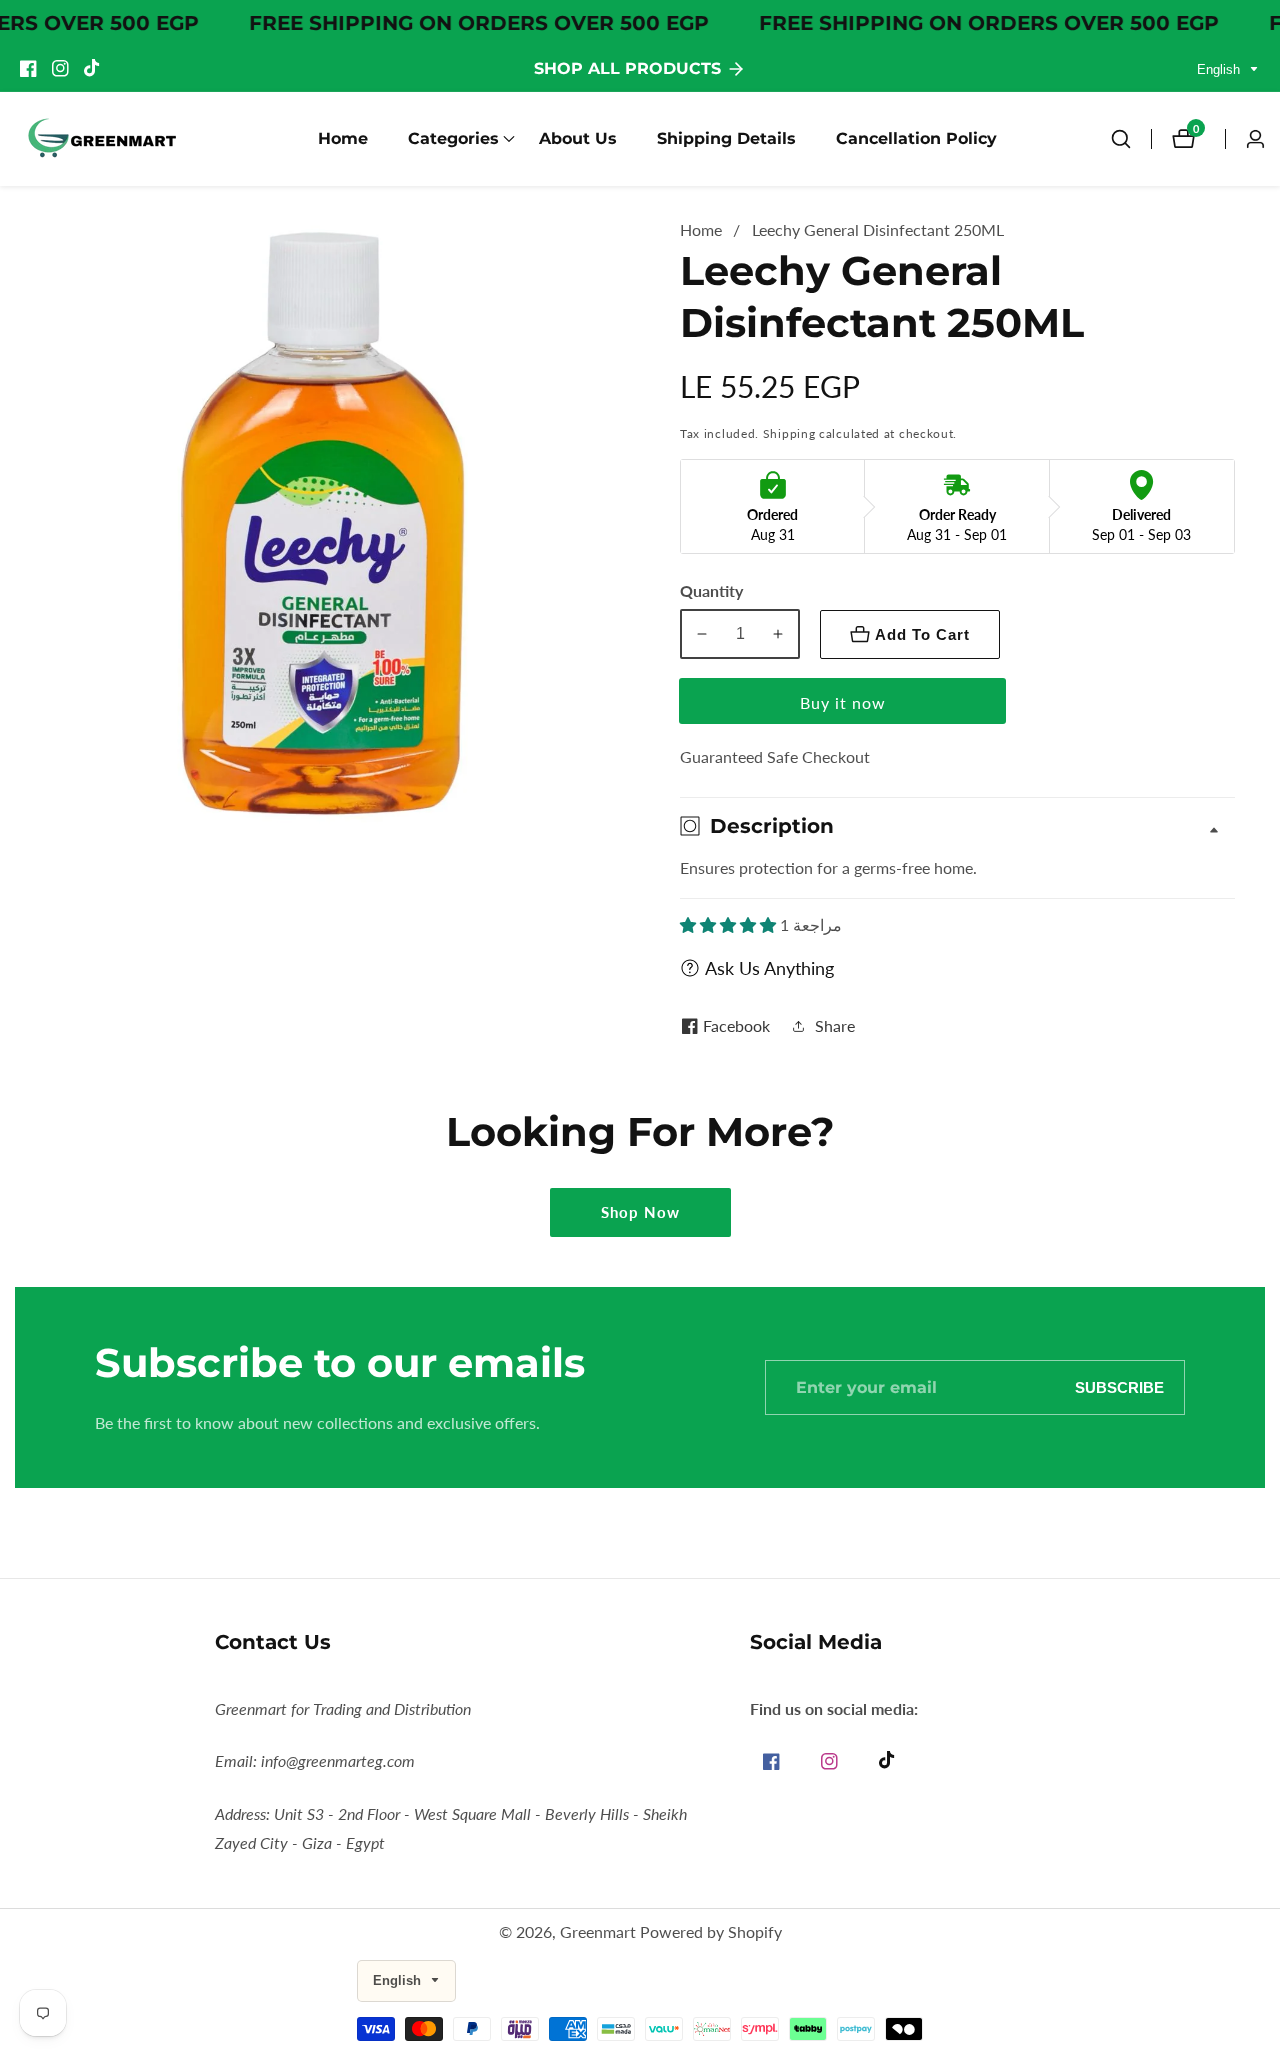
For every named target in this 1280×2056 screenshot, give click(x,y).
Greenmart (598, 1932)
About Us (578, 138)
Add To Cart (922, 634)
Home (343, 138)
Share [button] (835, 1025)
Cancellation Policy (916, 138)
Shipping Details (726, 138)
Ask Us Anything (769, 968)
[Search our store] (1131, 139)
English (1220, 69)
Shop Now (640, 1212)
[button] (453, 139)
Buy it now (843, 702)
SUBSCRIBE (1119, 1387)
